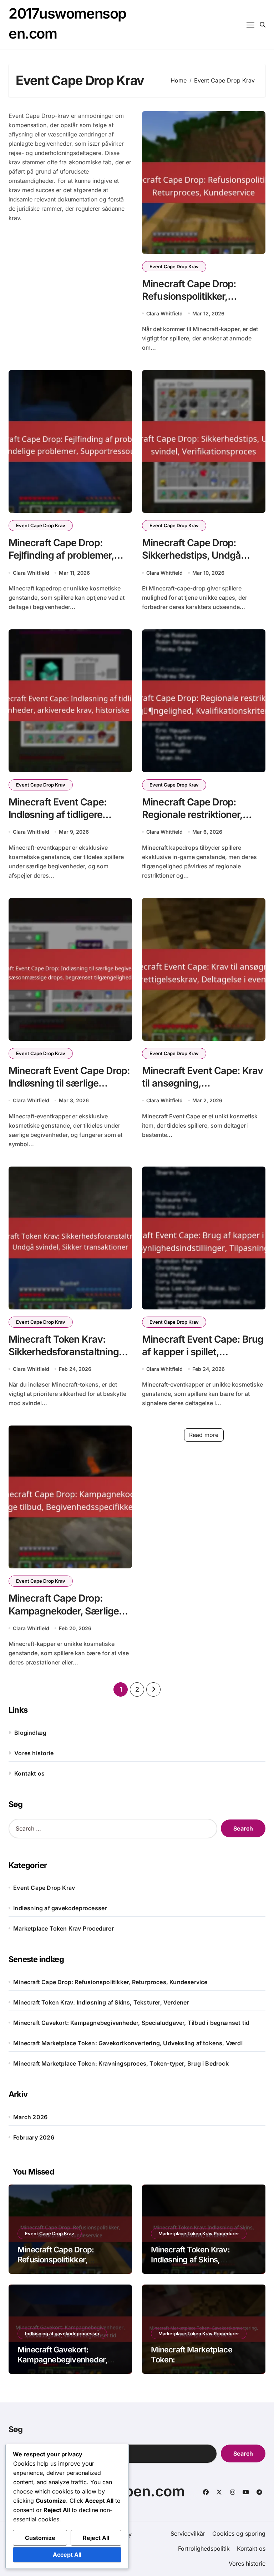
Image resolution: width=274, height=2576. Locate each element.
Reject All (96, 2538)
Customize (40, 2538)
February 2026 (34, 2137)
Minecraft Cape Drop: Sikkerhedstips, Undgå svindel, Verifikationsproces (202, 555)
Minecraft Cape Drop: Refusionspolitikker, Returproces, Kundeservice (202, 296)
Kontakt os (29, 1773)
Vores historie (34, 1753)
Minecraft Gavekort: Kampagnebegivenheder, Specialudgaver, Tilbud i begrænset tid (131, 2023)
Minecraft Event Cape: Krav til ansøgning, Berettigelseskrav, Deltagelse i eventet (202, 1089)
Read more (204, 1435)
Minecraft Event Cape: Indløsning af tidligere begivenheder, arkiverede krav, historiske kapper (64, 821)
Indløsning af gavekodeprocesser (60, 1908)
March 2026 (30, 2117)
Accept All (67, 2555)
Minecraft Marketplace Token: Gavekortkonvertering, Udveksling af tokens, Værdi (128, 2043)
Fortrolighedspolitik (204, 2548)
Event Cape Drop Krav (174, 266)
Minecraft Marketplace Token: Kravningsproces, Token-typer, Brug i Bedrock (121, 2063)
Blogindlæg (30, 1733)
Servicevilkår (188, 2533)
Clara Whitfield (164, 313)
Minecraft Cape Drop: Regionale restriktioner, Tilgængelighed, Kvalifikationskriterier (192, 821)
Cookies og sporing (239, 2533)
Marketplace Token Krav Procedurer (64, 1928)
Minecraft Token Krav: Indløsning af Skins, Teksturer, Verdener (101, 2002)
